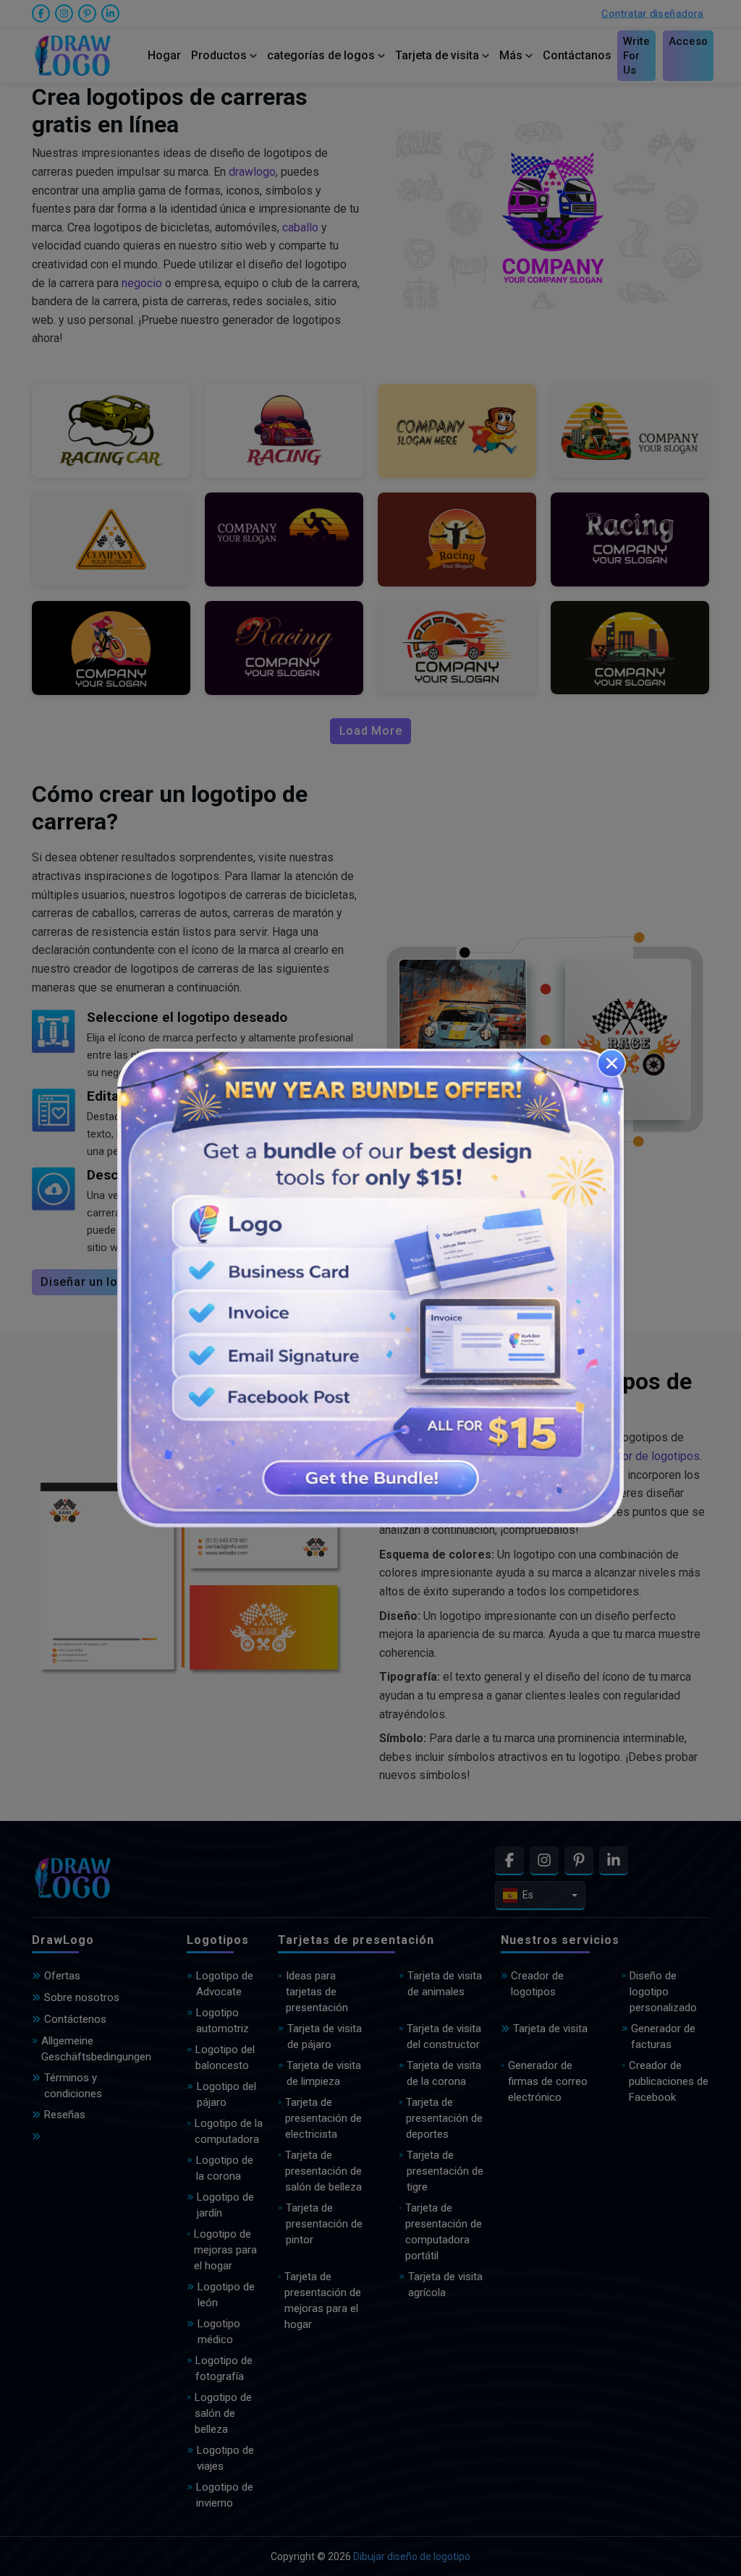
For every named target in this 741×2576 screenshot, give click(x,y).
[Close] (611, 1063)
